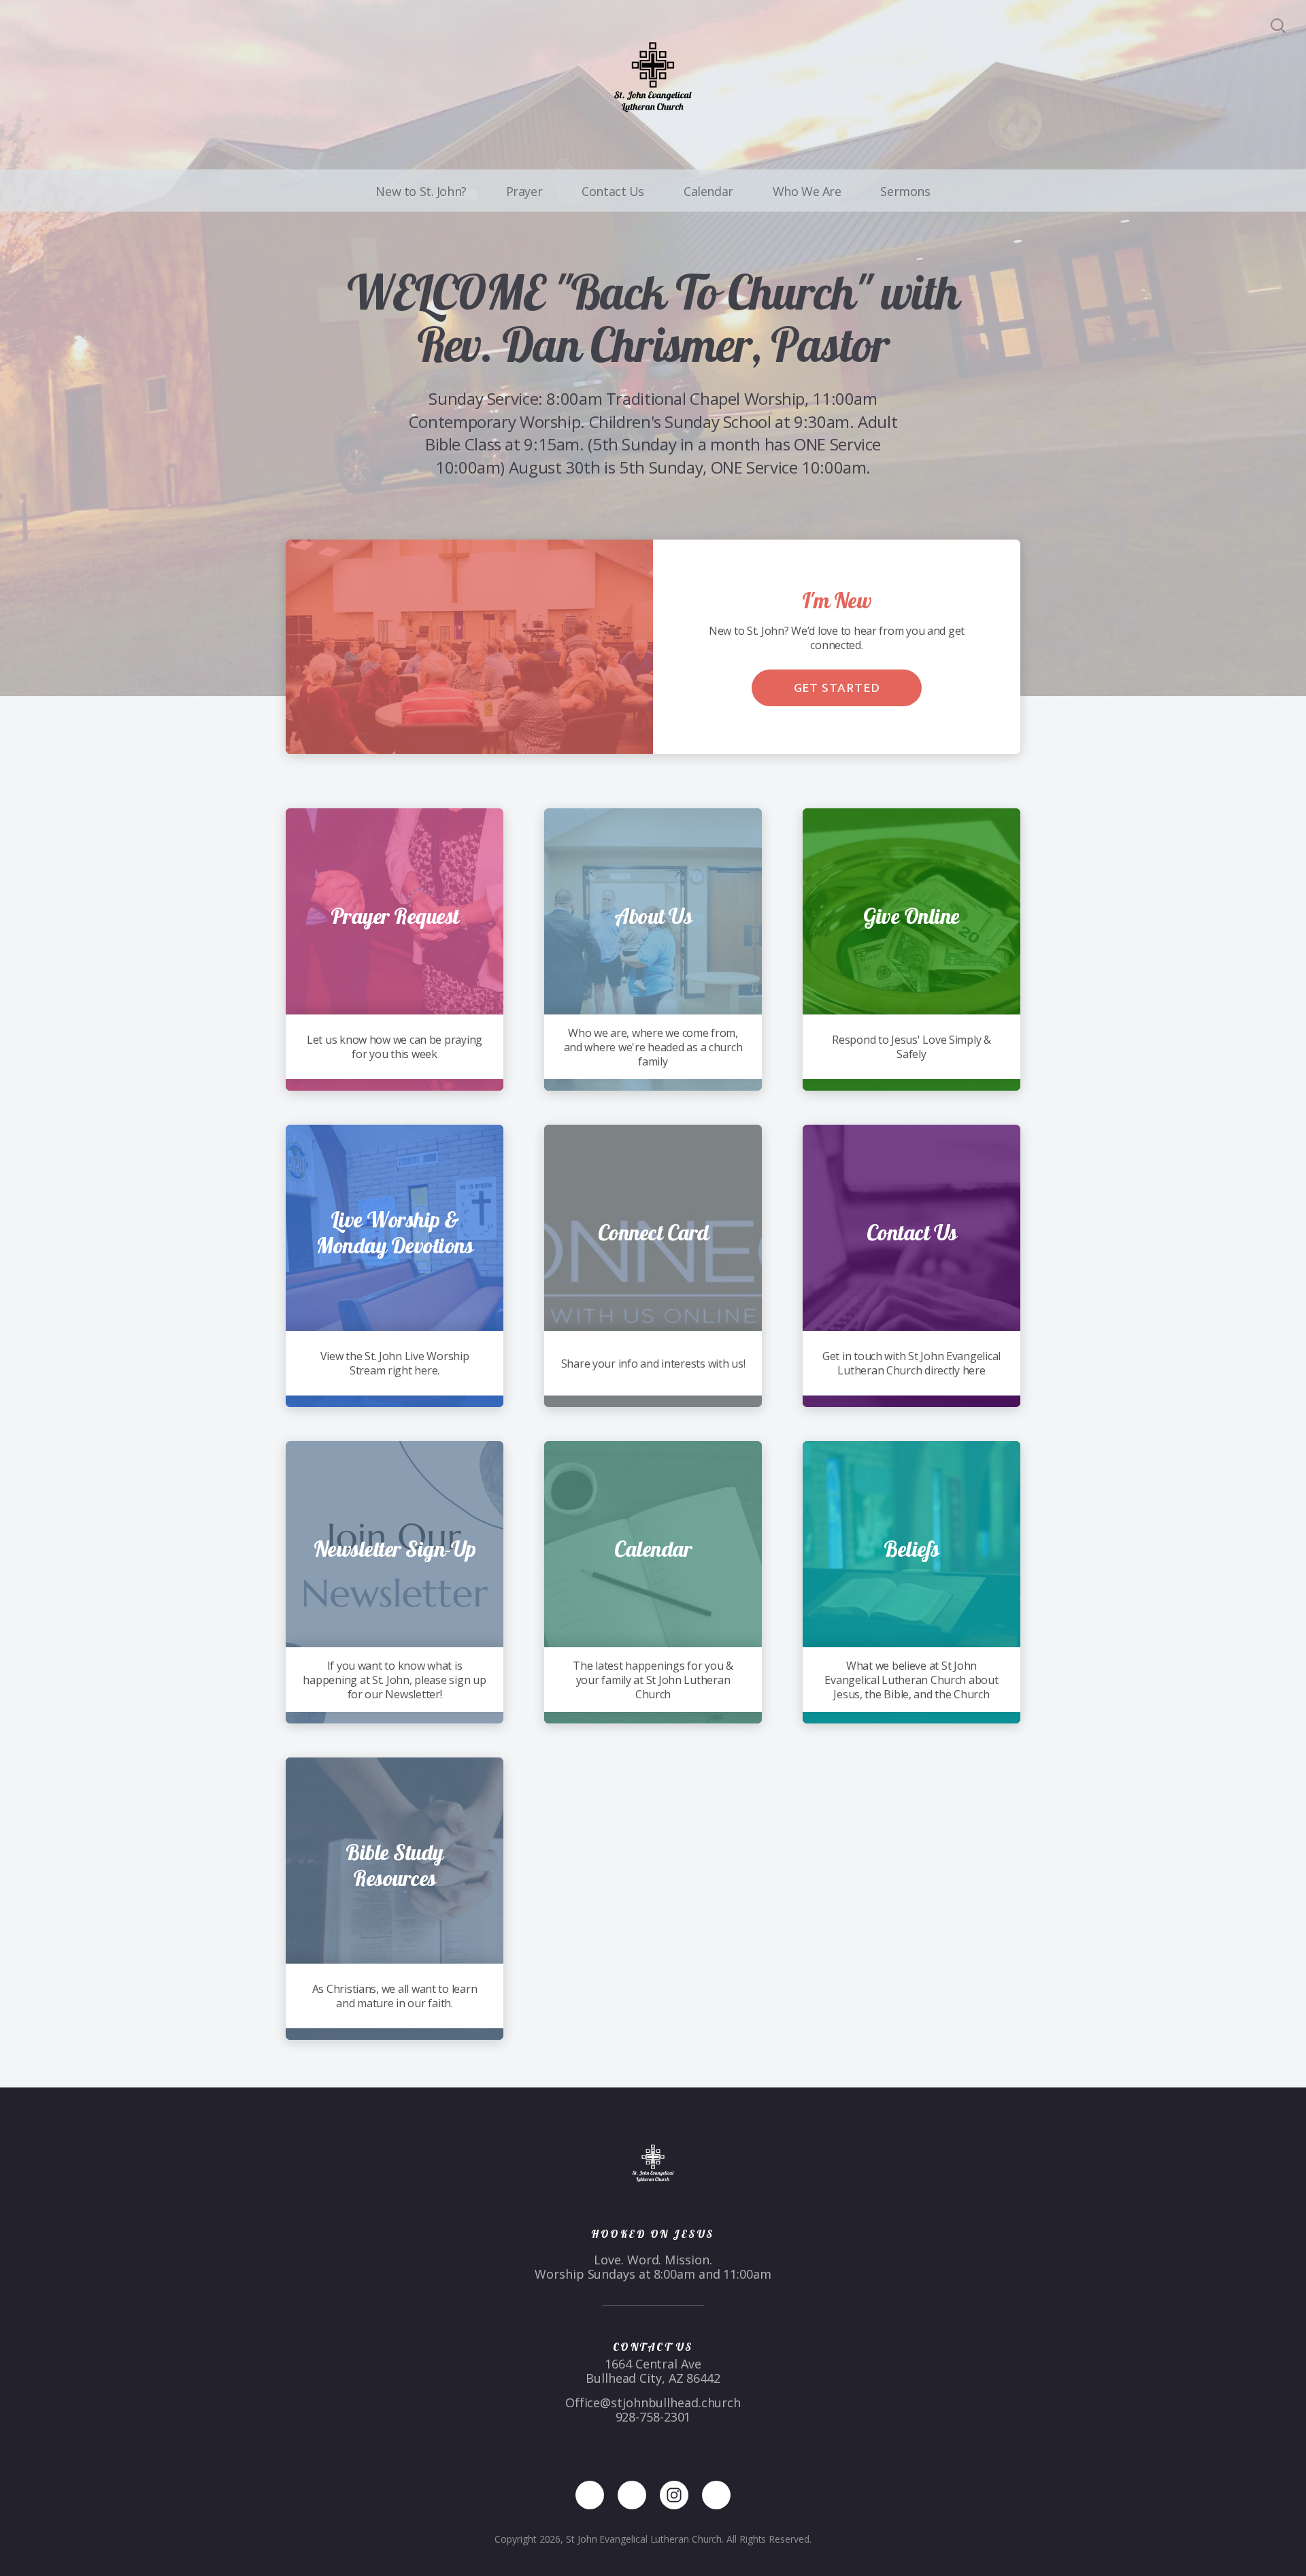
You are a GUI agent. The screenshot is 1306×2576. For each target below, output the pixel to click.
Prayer (524, 191)
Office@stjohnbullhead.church (653, 2402)
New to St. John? (421, 191)
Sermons (905, 191)
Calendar (708, 191)
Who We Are (807, 191)
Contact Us (613, 191)
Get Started (837, 688)
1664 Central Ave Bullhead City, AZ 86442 (653, 2371)
